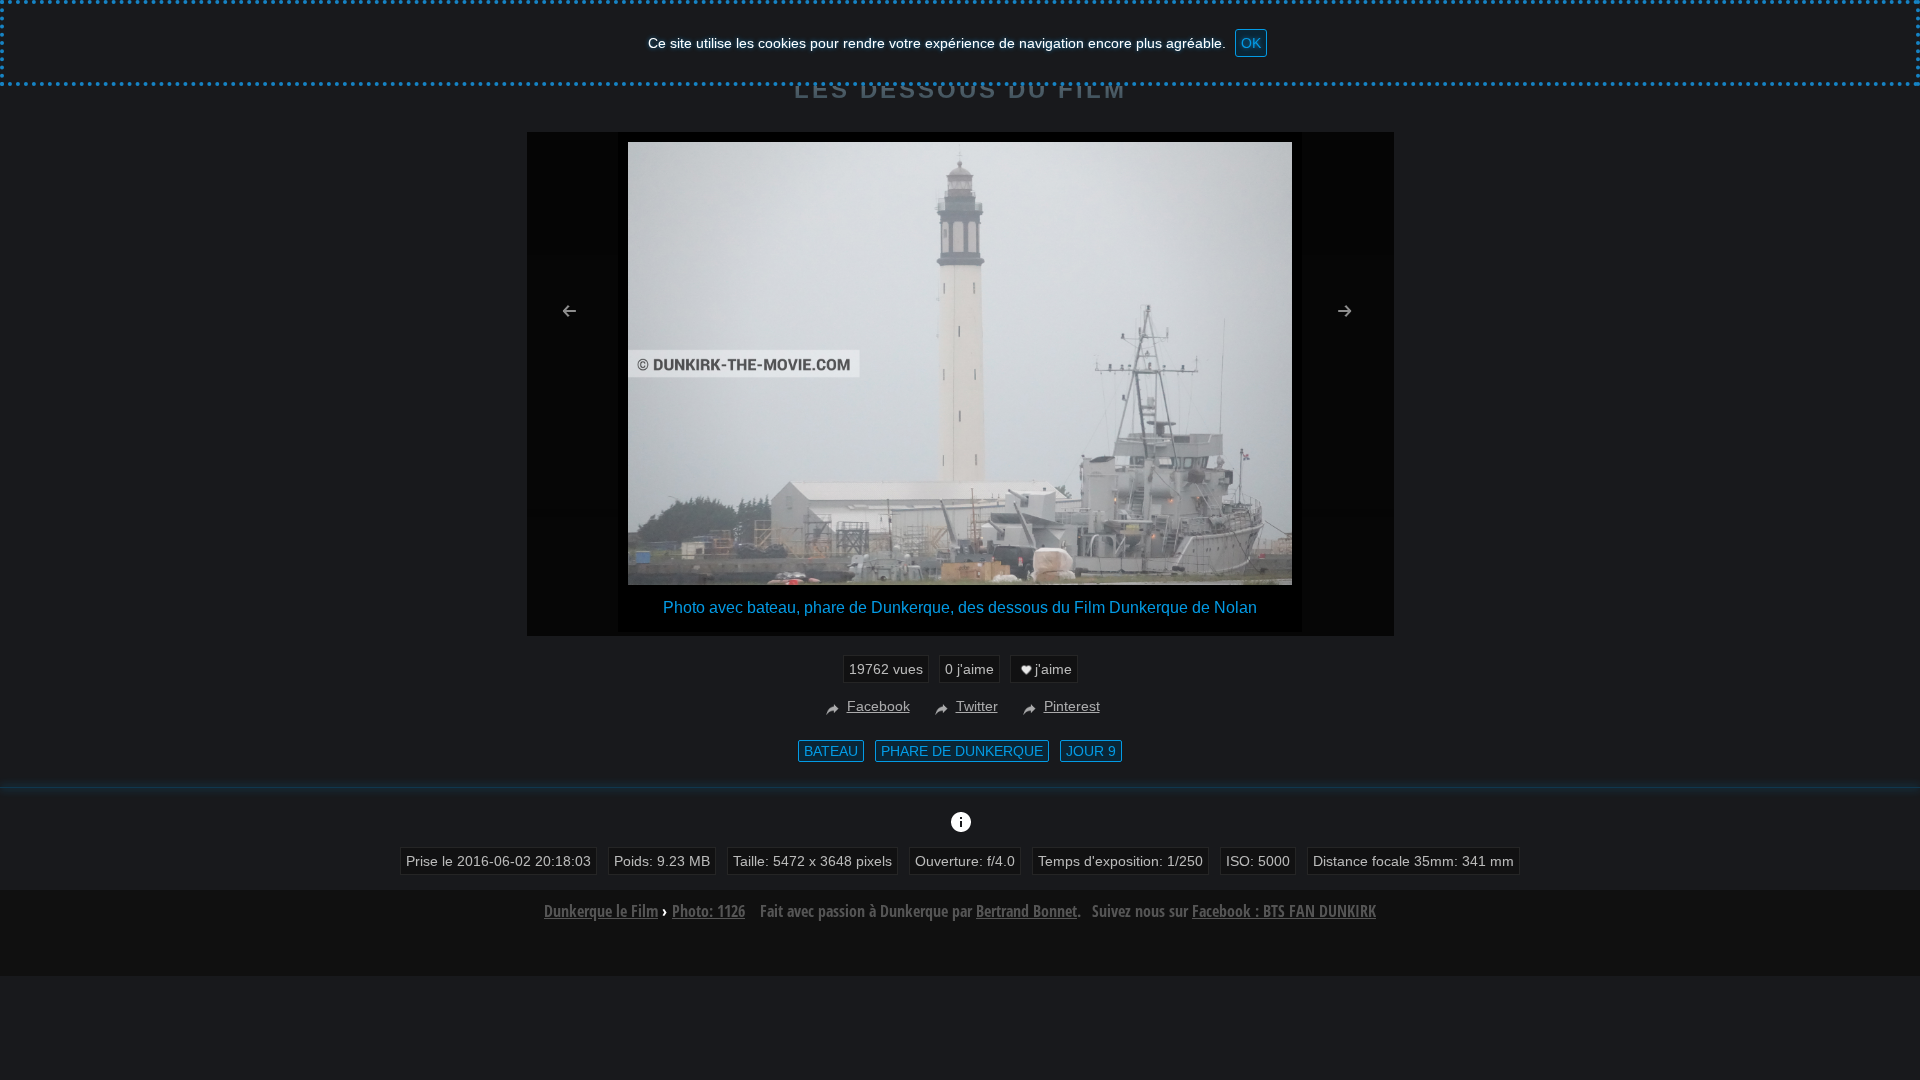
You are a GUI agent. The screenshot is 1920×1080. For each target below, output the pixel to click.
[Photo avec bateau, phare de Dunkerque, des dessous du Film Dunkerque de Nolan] (960, 579)
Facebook (878, 706)
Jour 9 (1091, 751)
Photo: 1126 (708, 911)
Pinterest (1072, 706)
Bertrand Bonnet (1026, 911)
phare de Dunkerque (962, 751)
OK (1251, 43)
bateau (831, 751)
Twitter (977, 706)
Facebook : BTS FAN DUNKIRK (1284, 911)
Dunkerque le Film (601, 911)
